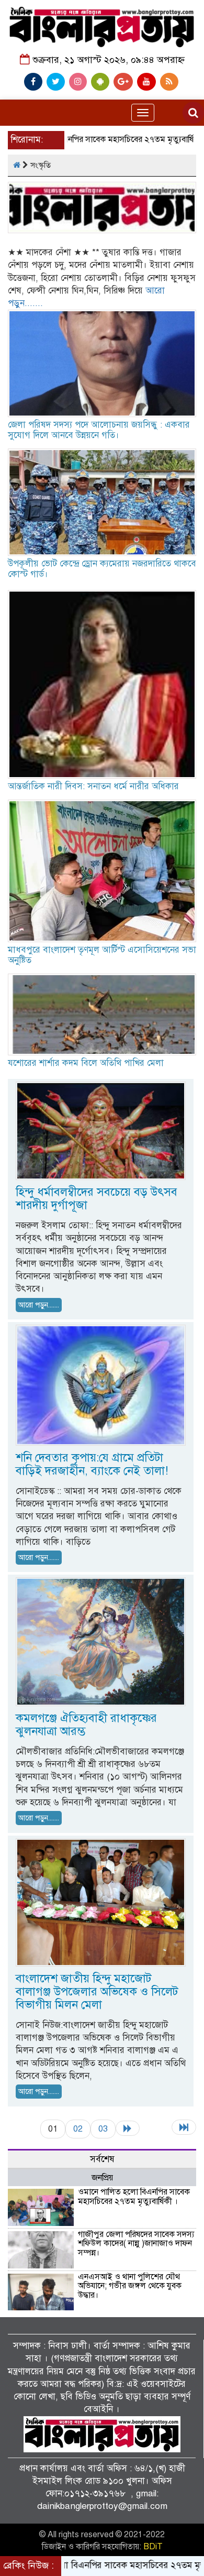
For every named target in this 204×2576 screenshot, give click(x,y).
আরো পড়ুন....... (39, 1305)
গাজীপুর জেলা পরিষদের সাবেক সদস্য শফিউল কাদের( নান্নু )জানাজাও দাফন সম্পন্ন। (136, 2244)
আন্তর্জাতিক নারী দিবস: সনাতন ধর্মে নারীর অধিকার (93, 786)
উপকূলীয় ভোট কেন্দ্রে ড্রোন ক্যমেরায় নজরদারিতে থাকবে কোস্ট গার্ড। (102, 569)
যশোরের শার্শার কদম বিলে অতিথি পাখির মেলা (86, 1063)
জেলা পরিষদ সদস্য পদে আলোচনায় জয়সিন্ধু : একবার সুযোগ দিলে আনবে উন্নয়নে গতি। (99, 430)
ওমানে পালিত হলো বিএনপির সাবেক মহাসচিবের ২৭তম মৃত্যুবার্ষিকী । (134, 2197)
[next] (128, 2128)
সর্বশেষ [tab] (102, 2159)
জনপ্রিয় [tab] (102, 2178)
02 (78, 2129)
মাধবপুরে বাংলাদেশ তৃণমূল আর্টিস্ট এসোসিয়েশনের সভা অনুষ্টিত (102, 955)
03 (103, 2129)
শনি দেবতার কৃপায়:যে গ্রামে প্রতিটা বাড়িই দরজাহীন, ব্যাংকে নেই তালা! (92, 1464)
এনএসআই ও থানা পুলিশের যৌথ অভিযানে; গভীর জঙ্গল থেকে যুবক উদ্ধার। (130, 2286)
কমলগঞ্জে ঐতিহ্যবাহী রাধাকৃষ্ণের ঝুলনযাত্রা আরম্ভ (86, 1724)
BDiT (153, 2547)
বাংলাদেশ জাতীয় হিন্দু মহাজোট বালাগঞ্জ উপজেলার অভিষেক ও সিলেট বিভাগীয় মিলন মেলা (97, 1991)
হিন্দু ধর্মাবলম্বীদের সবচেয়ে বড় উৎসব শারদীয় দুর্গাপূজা (97, 1198)
